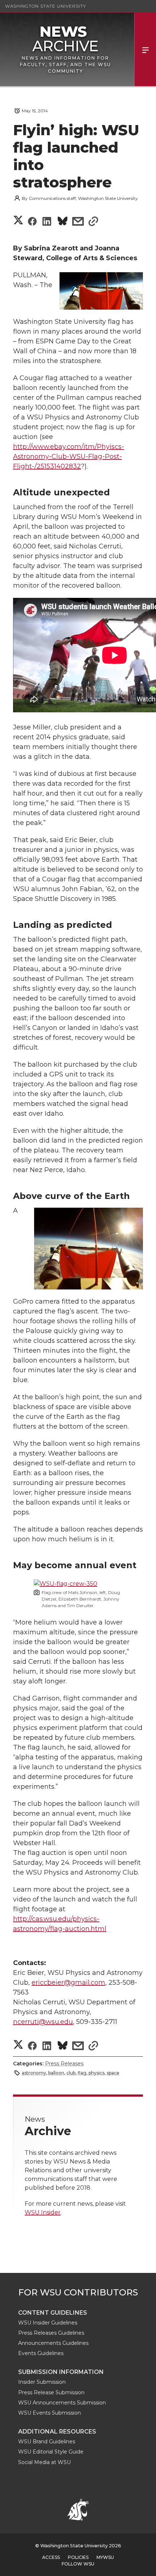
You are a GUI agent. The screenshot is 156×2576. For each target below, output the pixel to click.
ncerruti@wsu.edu (43, 2022)
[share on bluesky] (63, 222)
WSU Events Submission (50, 2413)
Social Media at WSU (44, 2462)
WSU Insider (43, 2212)
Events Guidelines (41, 2353)
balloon (56, 2073)
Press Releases (64, 2064)
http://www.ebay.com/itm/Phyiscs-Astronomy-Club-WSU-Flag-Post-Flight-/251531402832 (69, 456)
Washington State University (46, 6)
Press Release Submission (51, 2392)
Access (51, 2557)
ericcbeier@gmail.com (68, 1983)
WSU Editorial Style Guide (51, 2452)
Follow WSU (78, 2564)
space (113, 2073)
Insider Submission (42, 2382)
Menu (145, 49)
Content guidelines (53, 2313)
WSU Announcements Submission (62, 2403)
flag (82, 2073)
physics (97, 2073)
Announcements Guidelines (53, 2343)
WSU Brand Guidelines (47, 2442)
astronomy (34, 2073)
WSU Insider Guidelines (48, 2323)
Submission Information (61, 2372)
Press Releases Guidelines (51, 2333)
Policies (78, 2557)
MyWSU (105, 2557)
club (71, 2073)
